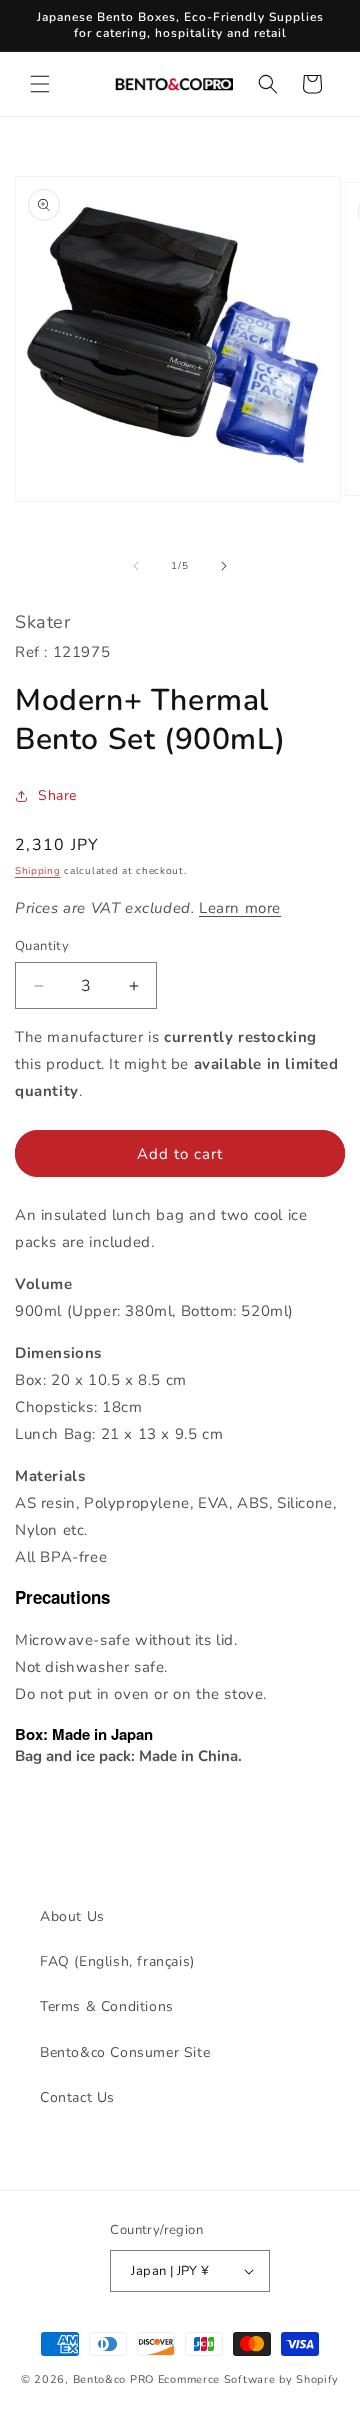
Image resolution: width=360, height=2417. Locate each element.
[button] (40, 84)
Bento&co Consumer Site (125, 2052)
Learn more (240, 908)
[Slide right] (224, 566)
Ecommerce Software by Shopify (248, 2379)
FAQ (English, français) (117, 1961)
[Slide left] (136, 566)
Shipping (38, 871)
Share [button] (57, 795)
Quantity (42, 946)
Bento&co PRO (113, 2379)
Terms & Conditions (107, 2006)
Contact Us (77, 2097)
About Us (72, 1916)
